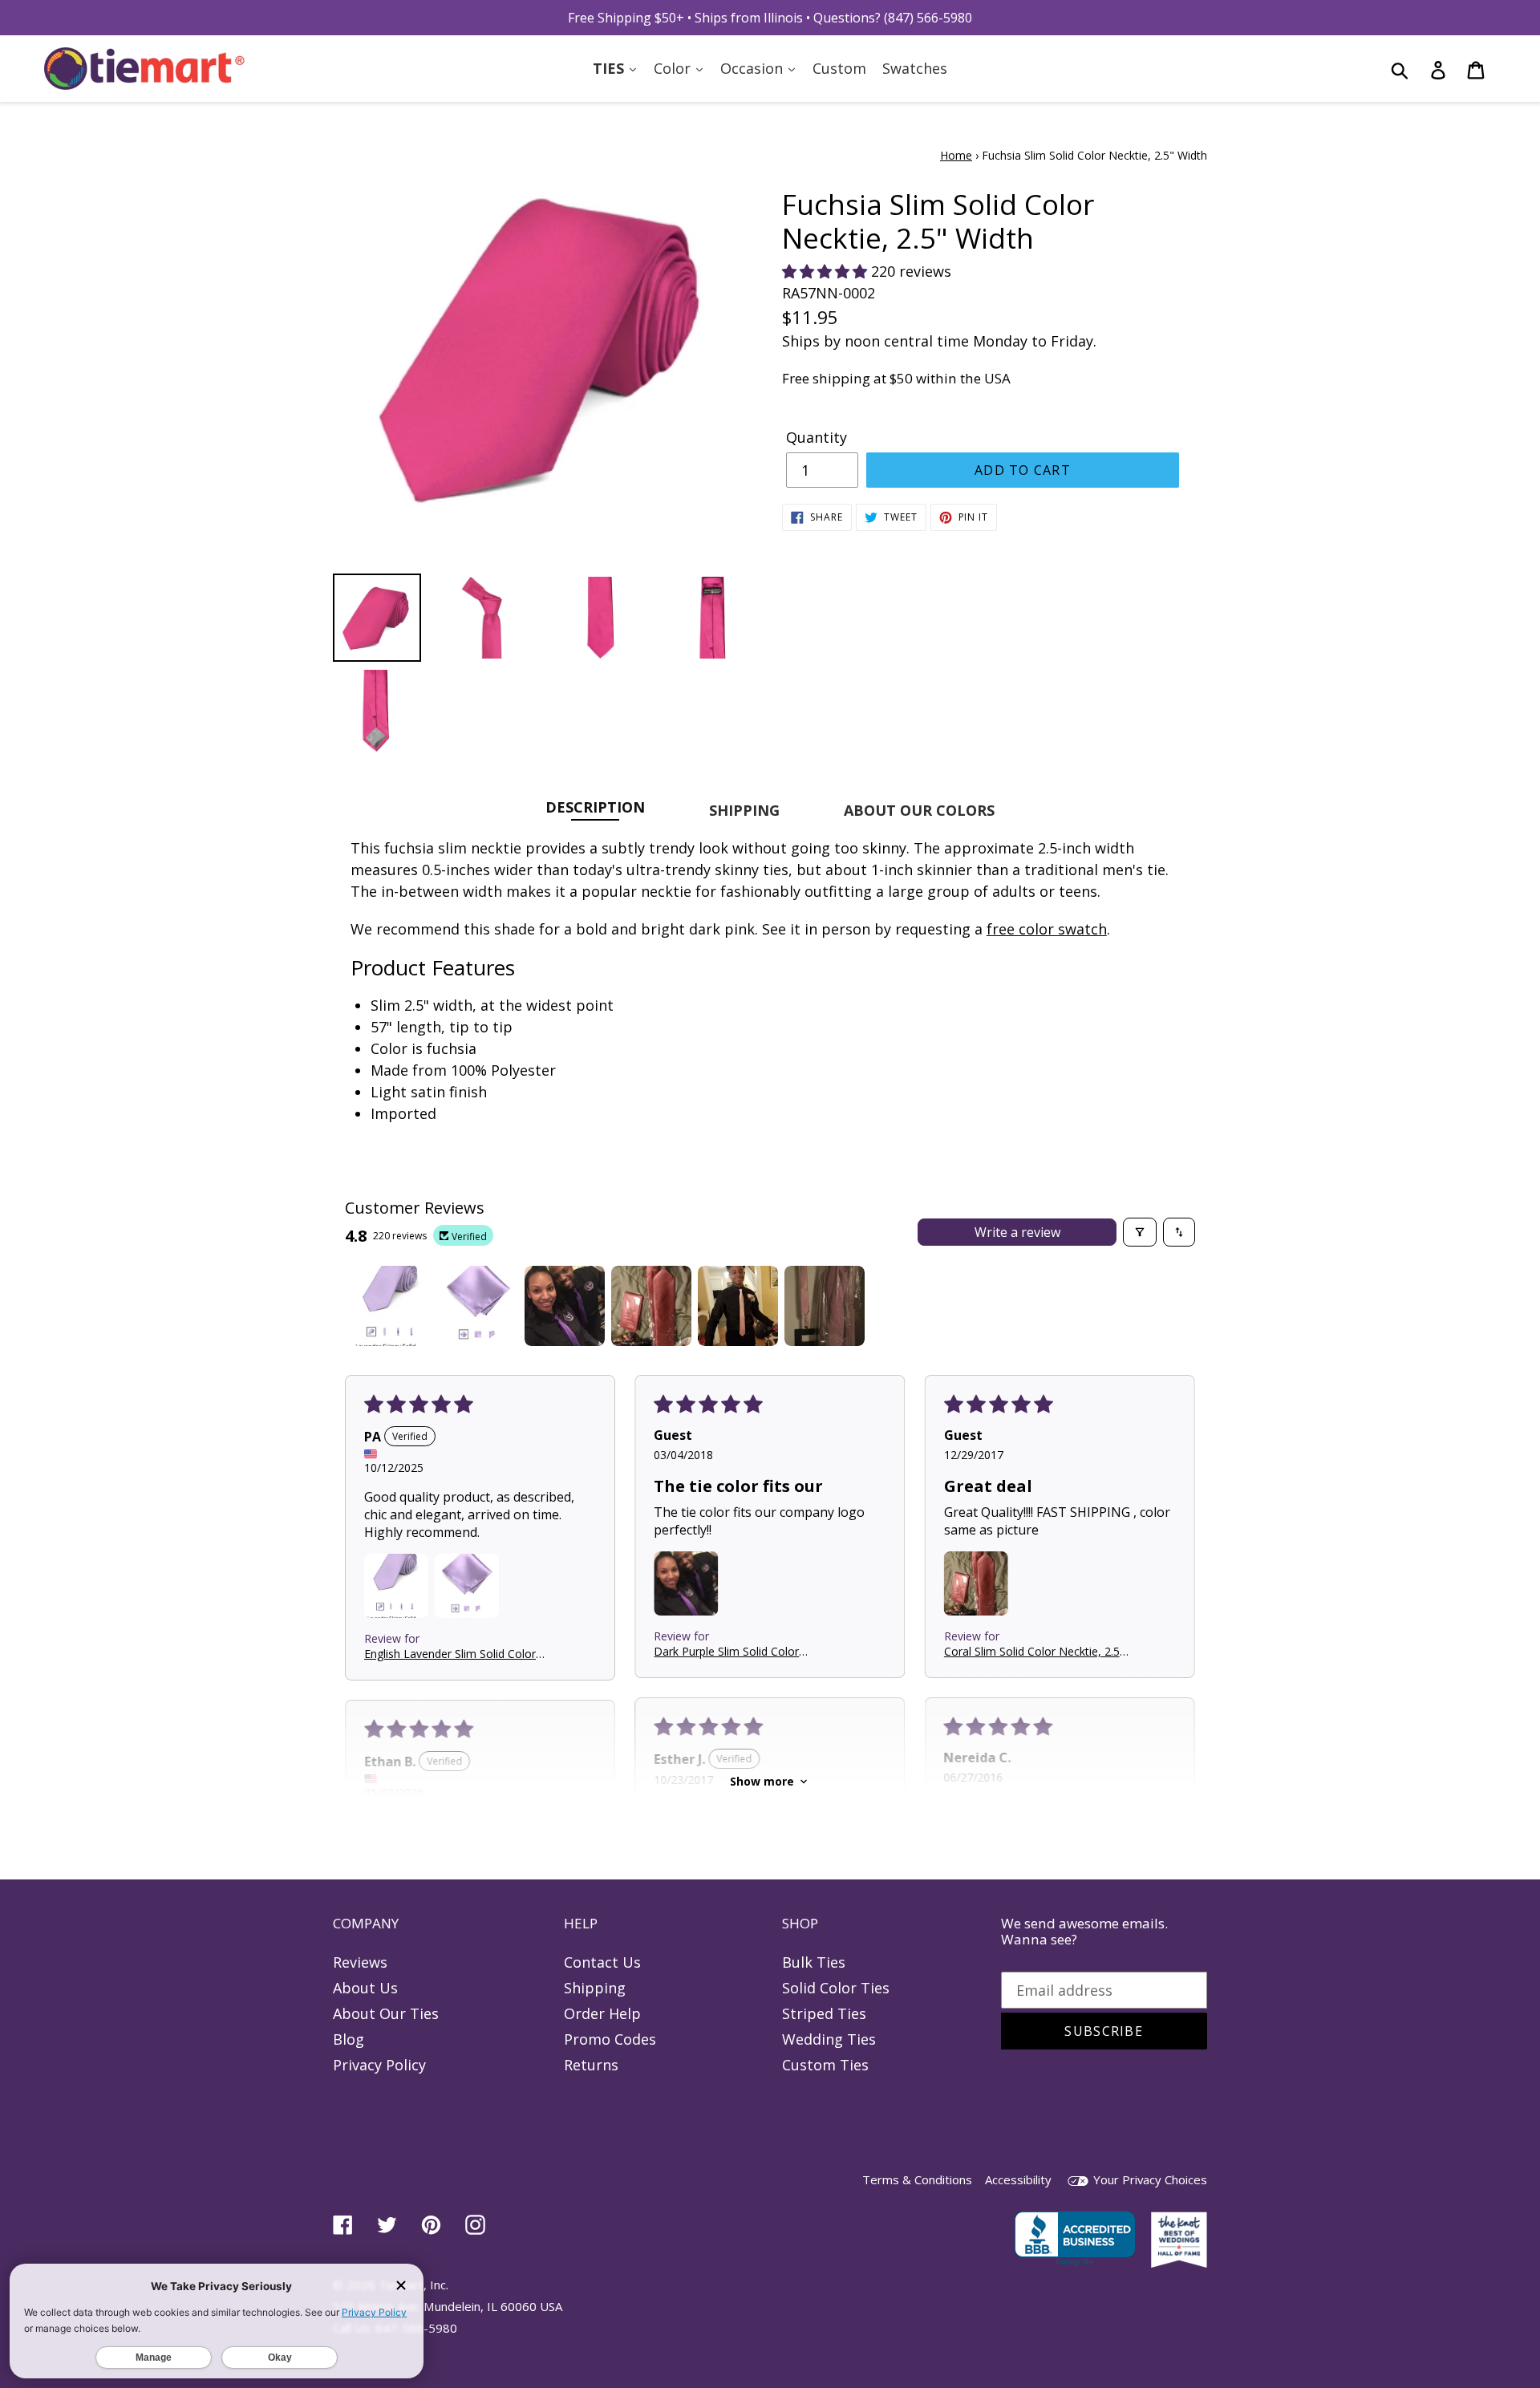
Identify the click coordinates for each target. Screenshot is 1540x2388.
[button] (827, 271)
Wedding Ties (829, 2039)
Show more (762, 1781)
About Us (365, 1988)
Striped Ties (824, 2013)
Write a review (1017, 1232)
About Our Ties (386, 2013)
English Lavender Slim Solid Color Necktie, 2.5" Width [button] (450, 1653)
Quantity (817, 437)
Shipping (595, 1988)
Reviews (360, 1962)
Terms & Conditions (917, 2179)
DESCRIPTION (595, 807)
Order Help (602, 2013)
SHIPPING (744, 810)
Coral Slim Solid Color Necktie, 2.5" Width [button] (1034, 1651)
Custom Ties (825, 2065)
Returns (591, 2065)
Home (956, 155)
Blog (349, 2039)
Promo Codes (610, 2039)
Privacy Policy (379, 2065)
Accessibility (1018, 2179)
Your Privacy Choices (1149, 2179)
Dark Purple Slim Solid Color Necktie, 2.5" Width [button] (726, 1651)
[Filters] (1140, 1232)
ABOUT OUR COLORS (919, 810)
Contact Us (602, 1962)
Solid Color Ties (836, 1988)
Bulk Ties (814, 1962)
